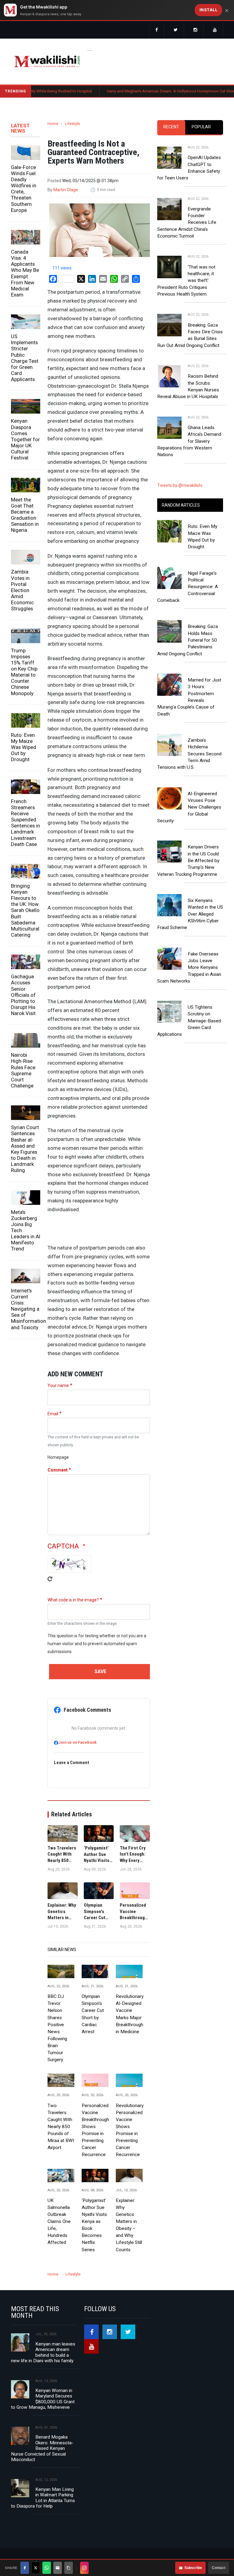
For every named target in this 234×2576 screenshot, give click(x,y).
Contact (219, 2568)
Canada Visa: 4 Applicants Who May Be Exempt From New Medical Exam (25, 273)
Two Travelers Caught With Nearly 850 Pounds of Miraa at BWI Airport (61, 2127)
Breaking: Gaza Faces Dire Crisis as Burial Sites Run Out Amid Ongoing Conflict (190, 335)
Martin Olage (66, 190)
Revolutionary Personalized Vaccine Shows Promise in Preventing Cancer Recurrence (129, 2130)
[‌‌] (157, 30)
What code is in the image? (73, 1600)
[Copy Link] (69, 2568)
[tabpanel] (190, 296)
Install (209, 10)
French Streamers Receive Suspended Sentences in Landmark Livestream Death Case (25, 823)
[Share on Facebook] (25, 2568)
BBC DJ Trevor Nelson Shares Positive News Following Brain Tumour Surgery (57, 2028)
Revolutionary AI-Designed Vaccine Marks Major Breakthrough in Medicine (129, 2014)
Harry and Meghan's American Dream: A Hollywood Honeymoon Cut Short (131, 91)
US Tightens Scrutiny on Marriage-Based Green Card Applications (189, 1021)
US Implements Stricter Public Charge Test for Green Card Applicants (25, 358)
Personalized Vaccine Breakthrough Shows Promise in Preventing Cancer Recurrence (95, 2130)
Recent (171, 127)
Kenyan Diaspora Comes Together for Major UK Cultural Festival (25, 439)
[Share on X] (36, 2568)
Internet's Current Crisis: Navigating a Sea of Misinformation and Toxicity (26, 1309)
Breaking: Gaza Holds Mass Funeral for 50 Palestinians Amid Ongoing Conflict (188, 640)
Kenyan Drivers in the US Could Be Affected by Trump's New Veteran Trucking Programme (188, 860)
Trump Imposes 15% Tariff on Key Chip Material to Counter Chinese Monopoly (24, 672)
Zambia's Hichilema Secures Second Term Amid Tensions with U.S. (189, 754)
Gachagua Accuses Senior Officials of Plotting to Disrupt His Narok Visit (23, 995)
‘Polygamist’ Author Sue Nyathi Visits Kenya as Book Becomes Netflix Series (94, 2225)
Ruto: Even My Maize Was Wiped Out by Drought (24, 747)
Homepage (58, 1457)
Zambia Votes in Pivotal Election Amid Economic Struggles (22, 590)
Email (53, 1414)
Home (53, 124)
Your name (58, 1385)
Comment (58, 1470)
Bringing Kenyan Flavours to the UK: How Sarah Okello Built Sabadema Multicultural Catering (25, 910)
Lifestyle (72, 124)
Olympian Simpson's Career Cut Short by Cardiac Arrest (93, 2014)
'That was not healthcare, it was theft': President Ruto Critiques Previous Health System (186, 281)
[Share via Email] (58, 2568)
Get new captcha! (50, 1583)
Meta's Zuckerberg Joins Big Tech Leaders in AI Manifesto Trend (26, 1231)
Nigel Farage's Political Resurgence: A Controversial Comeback (188, 587)
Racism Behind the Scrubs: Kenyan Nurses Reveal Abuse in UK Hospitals (188, 386)
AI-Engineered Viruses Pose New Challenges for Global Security (189, 807)
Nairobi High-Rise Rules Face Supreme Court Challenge (23, 1070)
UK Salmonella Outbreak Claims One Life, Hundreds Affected (59, 2222)
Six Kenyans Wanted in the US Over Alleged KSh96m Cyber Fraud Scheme (190, 914)
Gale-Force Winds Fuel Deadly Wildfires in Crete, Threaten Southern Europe (24, 189)
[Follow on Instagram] (84, 2568)
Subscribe (193, 2568)
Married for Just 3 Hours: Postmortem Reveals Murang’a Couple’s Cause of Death (189, 697)
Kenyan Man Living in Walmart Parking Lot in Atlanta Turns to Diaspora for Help (43, 2498)
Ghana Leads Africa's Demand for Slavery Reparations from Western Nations (189, 441)
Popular (201, 127)
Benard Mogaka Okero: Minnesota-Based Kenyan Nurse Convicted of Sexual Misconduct (42, 2448)
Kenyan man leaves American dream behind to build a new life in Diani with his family (43, 2352)
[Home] (47, 61)
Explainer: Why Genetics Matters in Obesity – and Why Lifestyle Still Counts (129, 2225)
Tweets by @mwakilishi (180, 485)
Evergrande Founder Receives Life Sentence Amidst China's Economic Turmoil (187, 222)
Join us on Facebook (77, 1742)
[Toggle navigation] (90, 49)
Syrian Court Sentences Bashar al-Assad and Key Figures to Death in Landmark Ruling (25, 1149)
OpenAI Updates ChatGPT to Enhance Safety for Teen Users (189, 168)
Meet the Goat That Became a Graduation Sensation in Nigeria (25, 515)
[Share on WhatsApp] (47, 2568)
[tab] (171, 127)
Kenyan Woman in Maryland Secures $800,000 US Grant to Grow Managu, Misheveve (43, 2399)
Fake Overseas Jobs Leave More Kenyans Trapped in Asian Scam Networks (189, 967)
